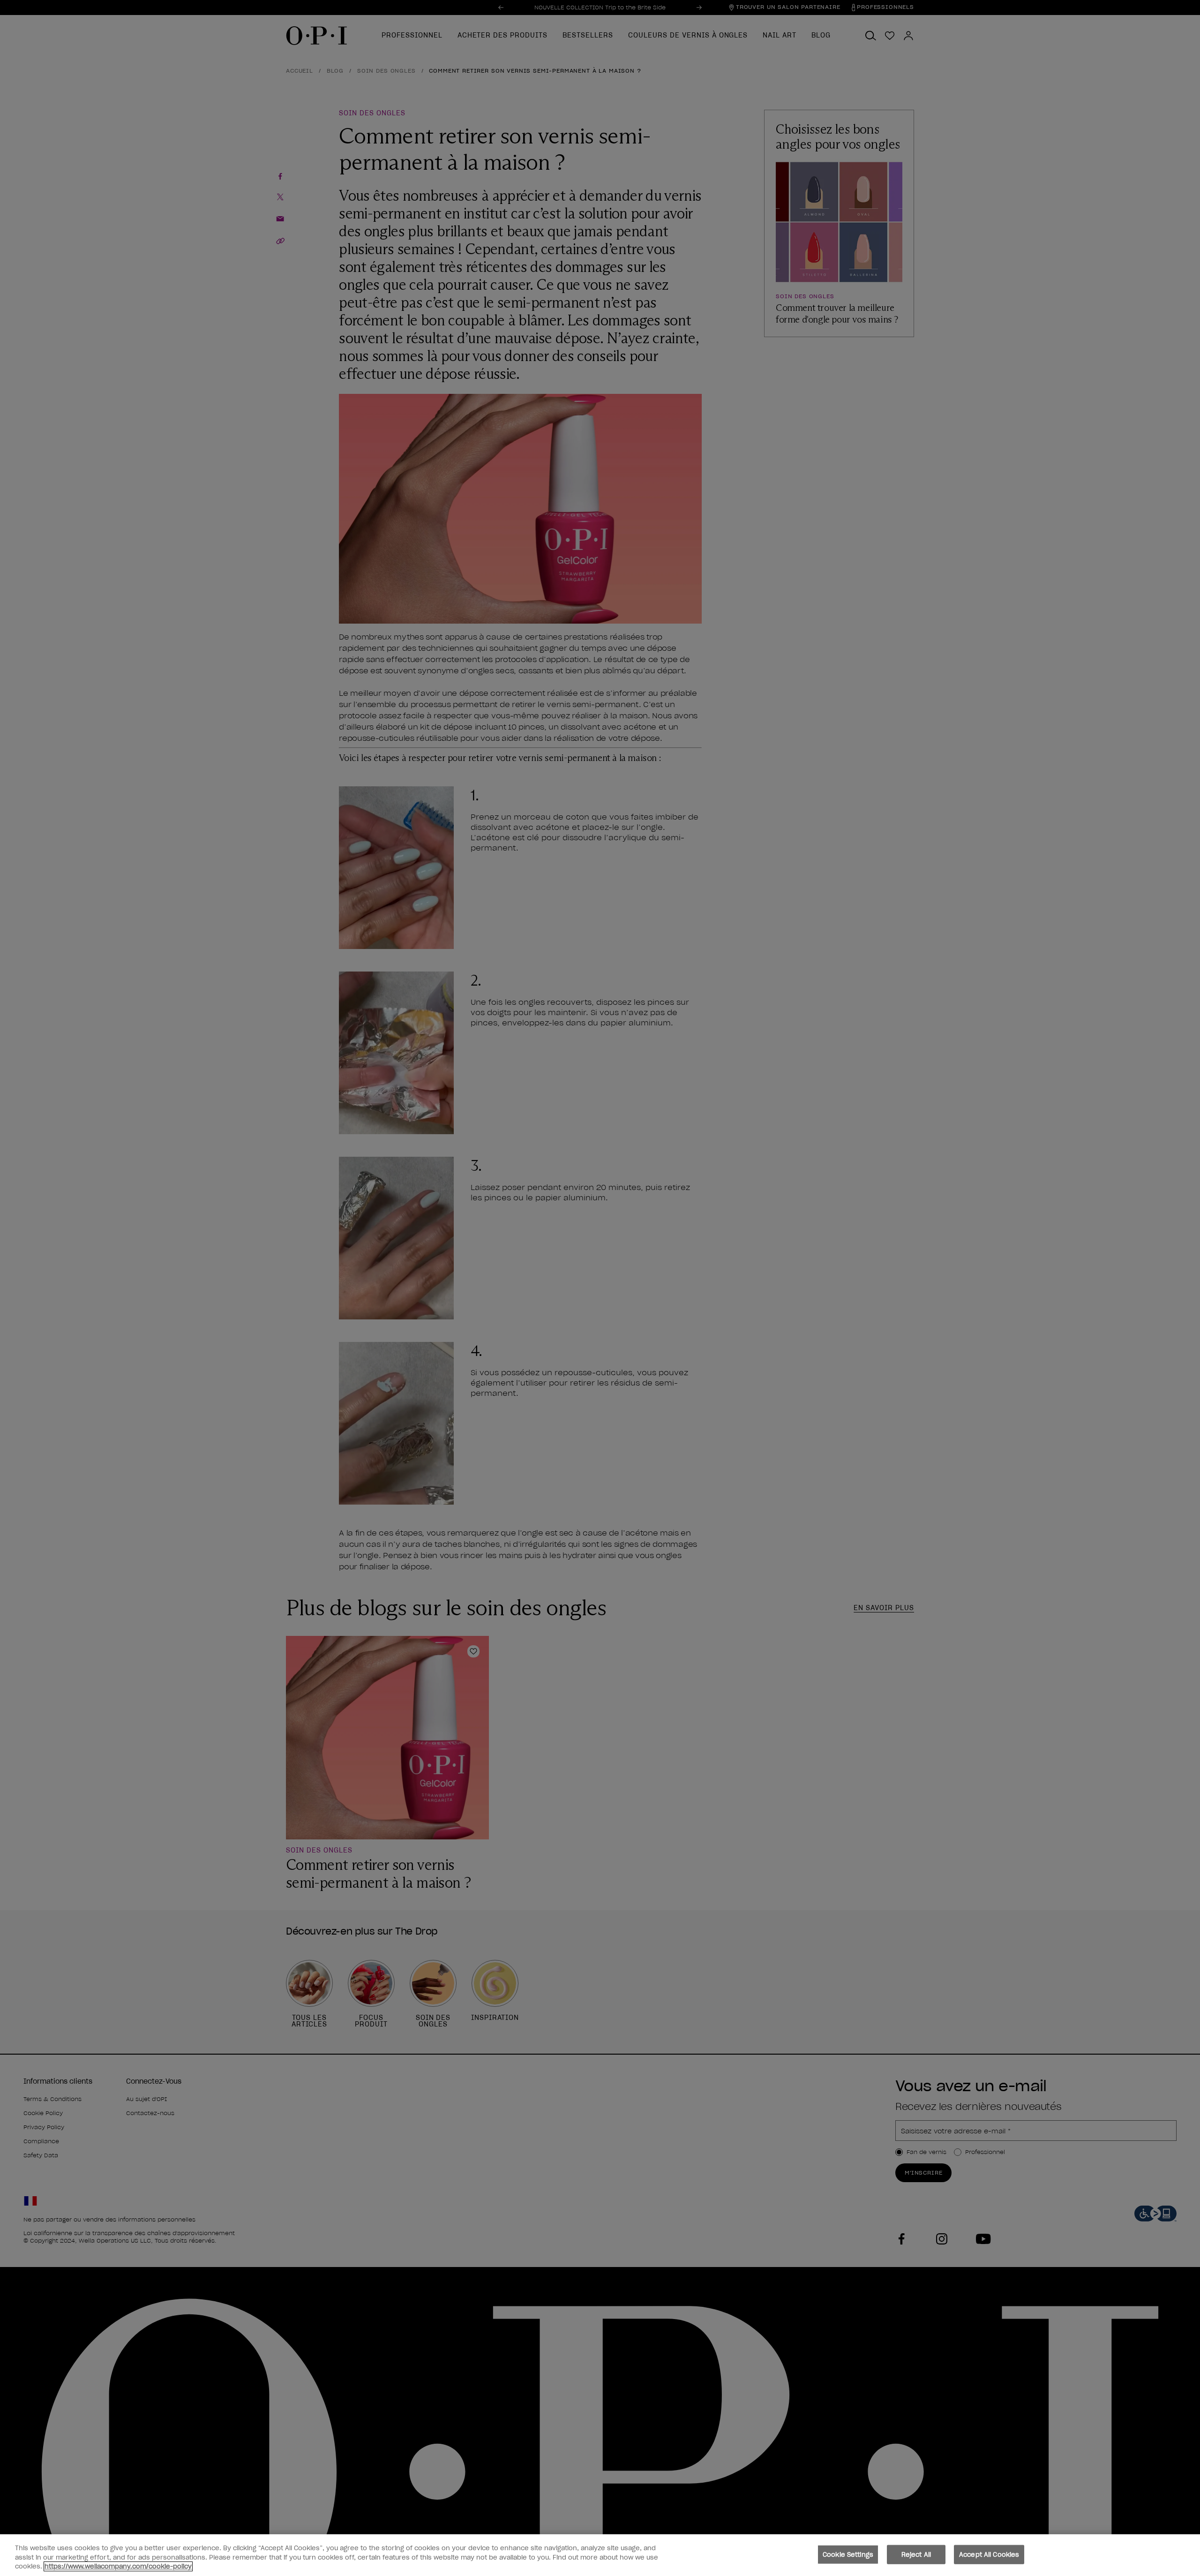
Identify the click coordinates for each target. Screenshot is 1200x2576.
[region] (600, 2555)
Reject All (916, 2554)
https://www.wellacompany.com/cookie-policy (118, 2566)
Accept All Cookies (989, 2554)
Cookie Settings (848, 2554)
